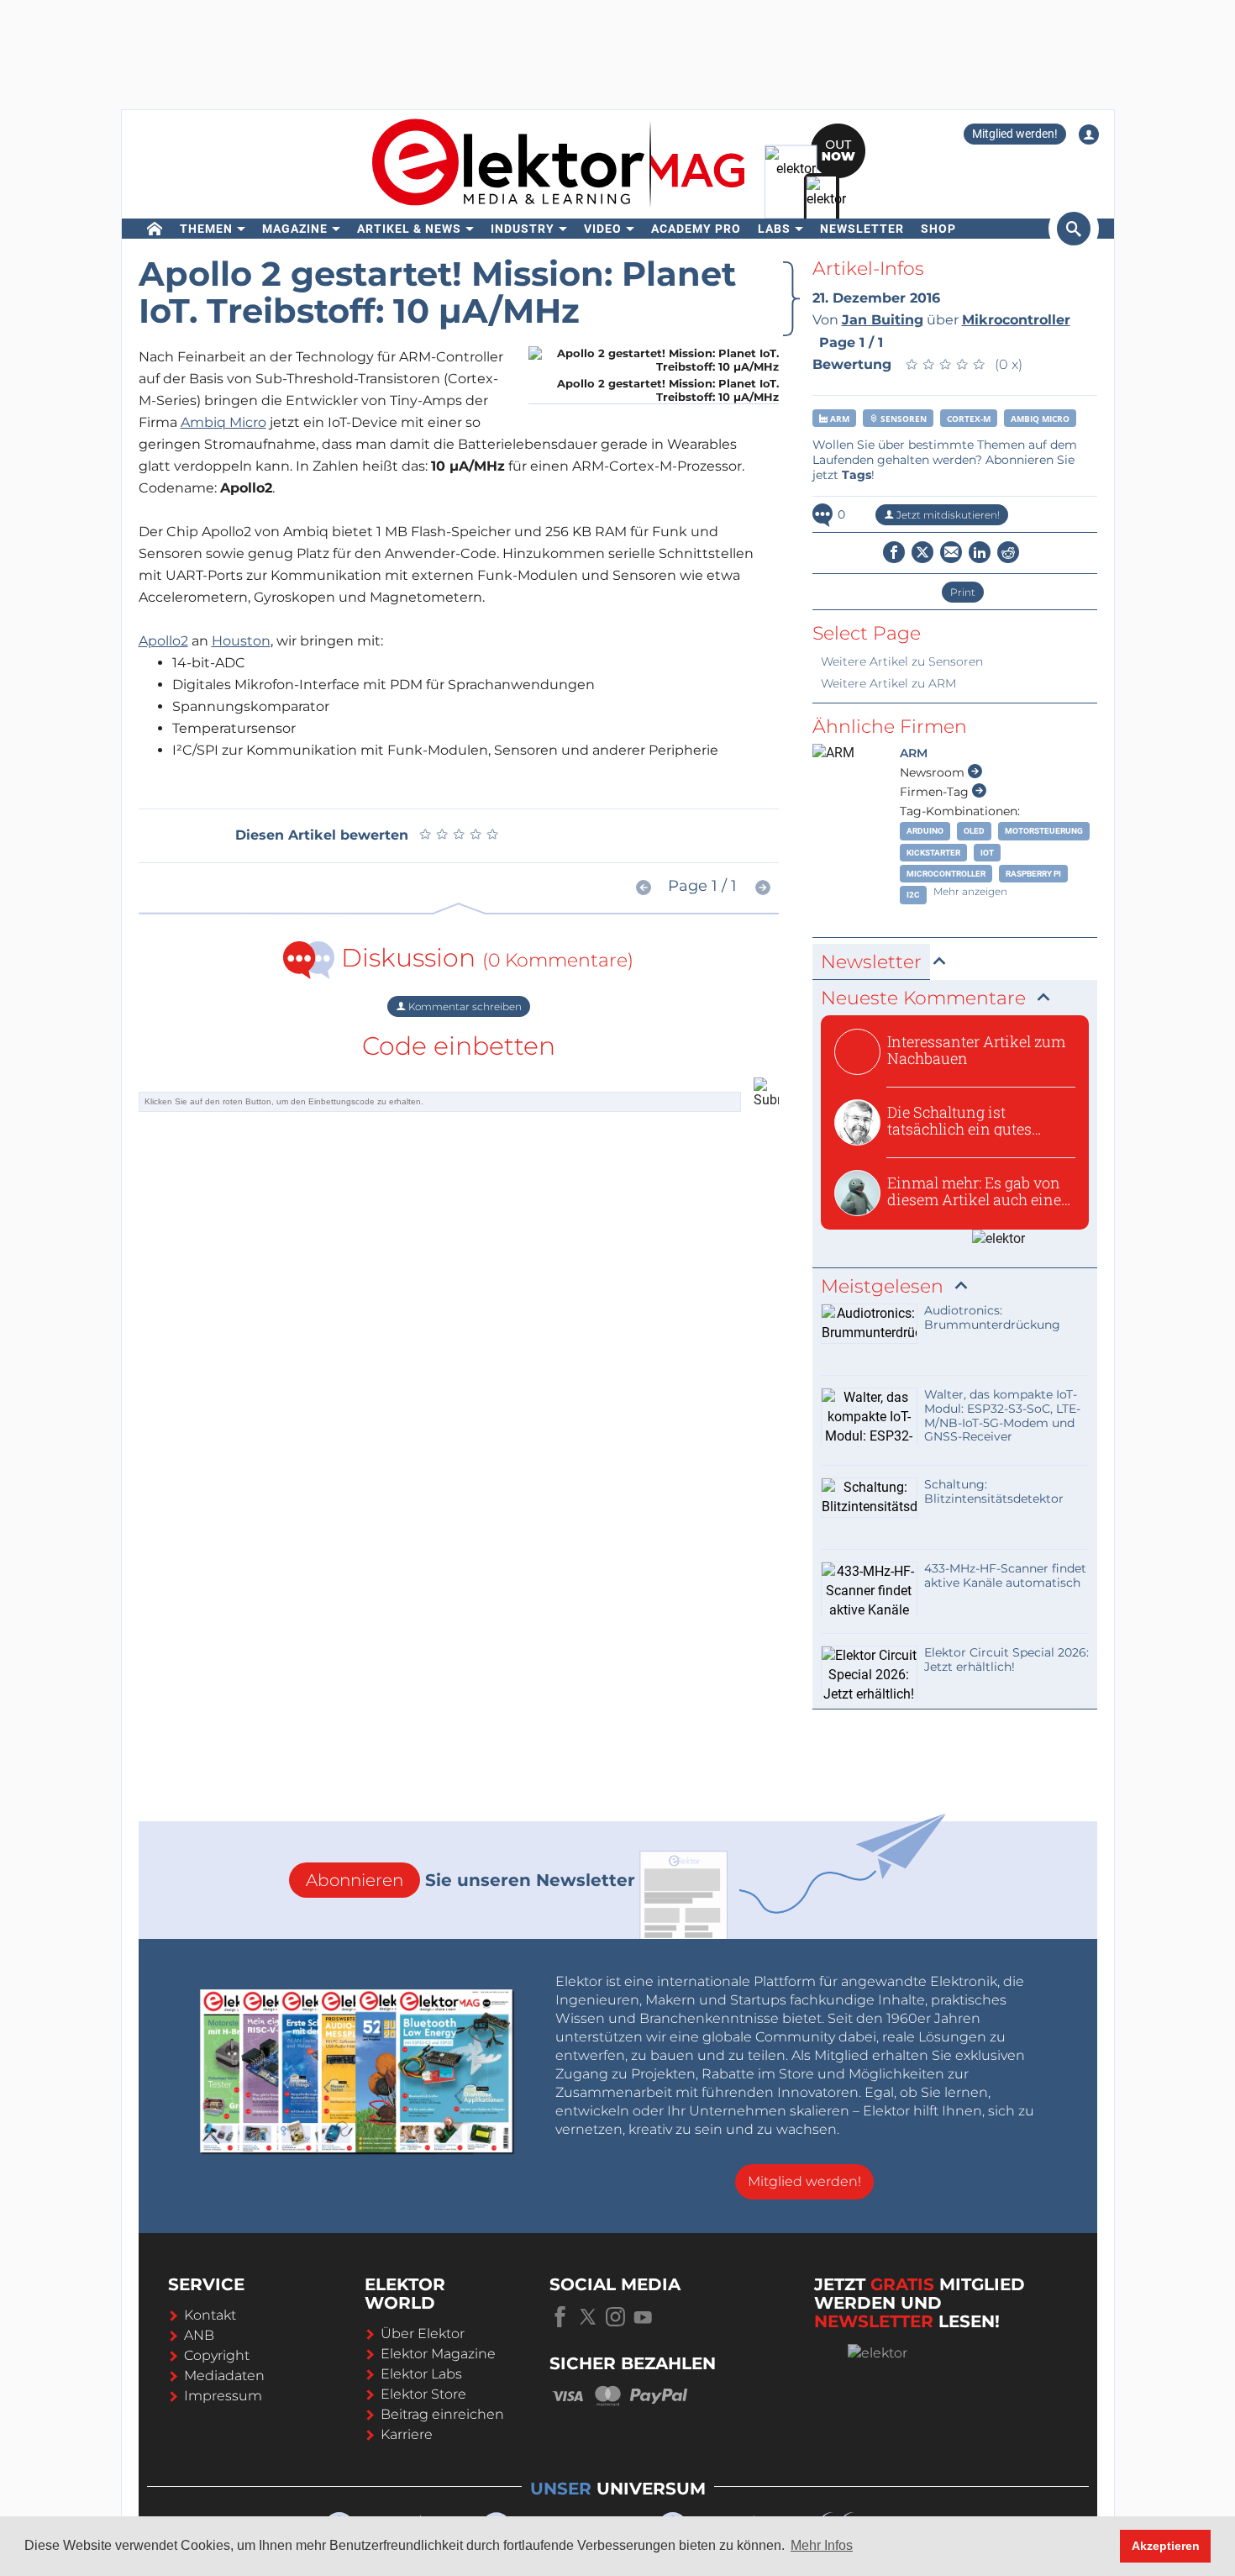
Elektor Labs (421, 2374)
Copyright (217, 2355)
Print (963, 592)
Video (603, 229)
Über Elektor (423, 2334)
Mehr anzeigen (970, 891)
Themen (206, 229)
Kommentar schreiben (464, 1006)
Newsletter (862, 229)
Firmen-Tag (936, 792)
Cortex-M (969, 419)
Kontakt (210, 2315)
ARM (838, 419)
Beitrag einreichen (442, 2414)
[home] (155, 229)
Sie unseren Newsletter (470, 1880)
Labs (774, 229)
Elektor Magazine (438, 2354)
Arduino (925, 831)
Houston (241, 641)
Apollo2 (163, 641)
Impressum (223, 2396)
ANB (199, 2335)
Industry (523, 229)
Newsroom (934, 772)
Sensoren (902, 419)
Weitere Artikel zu (902, 661)
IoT (987, 853)
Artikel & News (409, 229)
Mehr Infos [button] (822, 2545)
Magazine (295, 229)
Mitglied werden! (1015, 134)
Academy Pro (696, 229)
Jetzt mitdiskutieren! (947, 515)
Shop (938, 229)
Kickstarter (933, 853)
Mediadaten (224, 2376)
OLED (974, 831)
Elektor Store (423, 2394)
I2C (913, 895)
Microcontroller (946, 874)
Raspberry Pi (1033, 874)
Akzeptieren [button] (1166, 2546)
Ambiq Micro (223, 422)
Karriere (407, 2434)
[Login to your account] (1089, 134)
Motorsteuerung (1044, 831)
